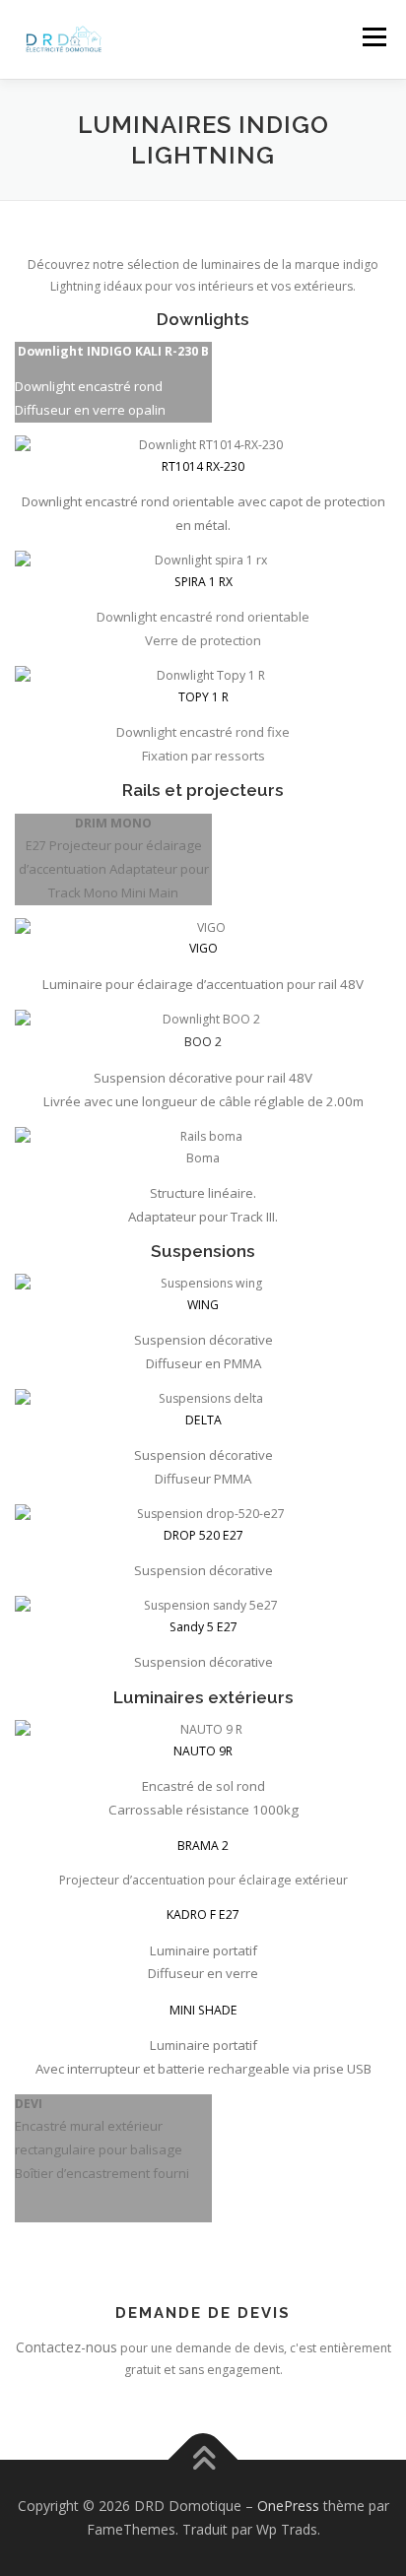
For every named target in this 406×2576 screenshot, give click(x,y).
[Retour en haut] (203, 2460)
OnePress (288, 2506)
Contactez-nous (67, 2347)
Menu (373, 37)
